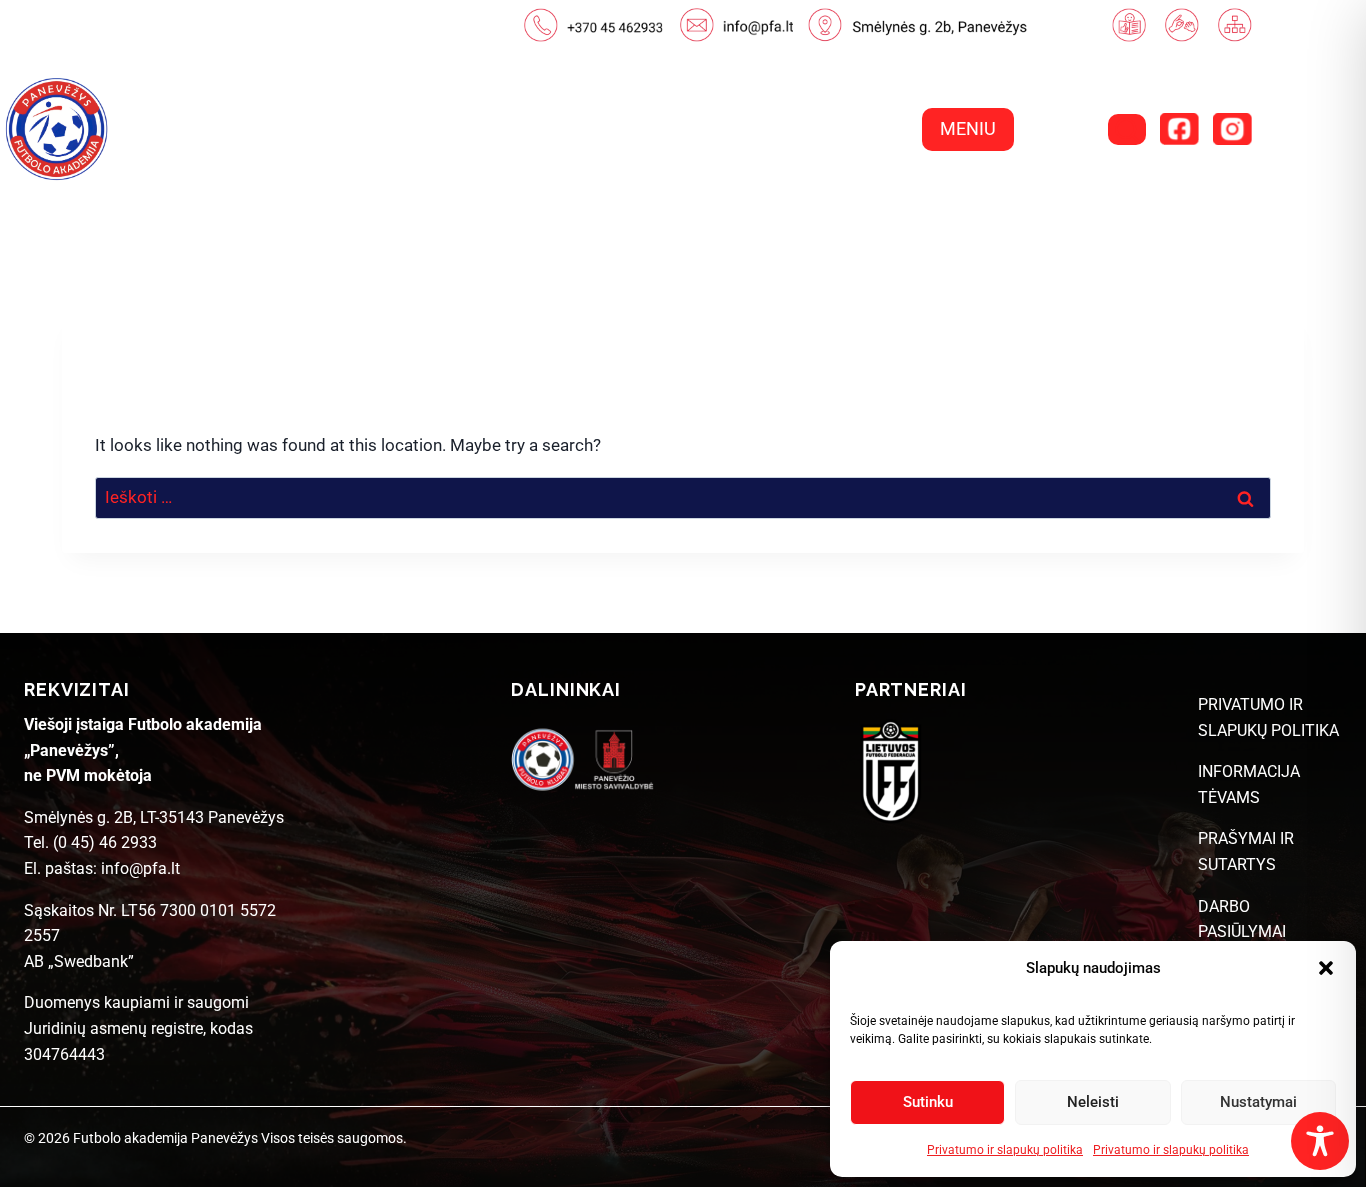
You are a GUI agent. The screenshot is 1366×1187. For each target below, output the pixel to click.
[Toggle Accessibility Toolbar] (1320, 1141)
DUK (1267, 205)
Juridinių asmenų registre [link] (113, 1028)
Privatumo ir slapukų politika (1005, 1150)
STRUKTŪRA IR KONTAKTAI (1090, 205)
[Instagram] (1232, 129)
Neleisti (1093, 1102)
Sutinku (928, 1102)
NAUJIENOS (633, 205)
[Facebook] (1179, 129)
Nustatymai (1258, 1102)
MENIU (968, 128)
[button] (1326, 968)
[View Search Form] (1127, 129)
